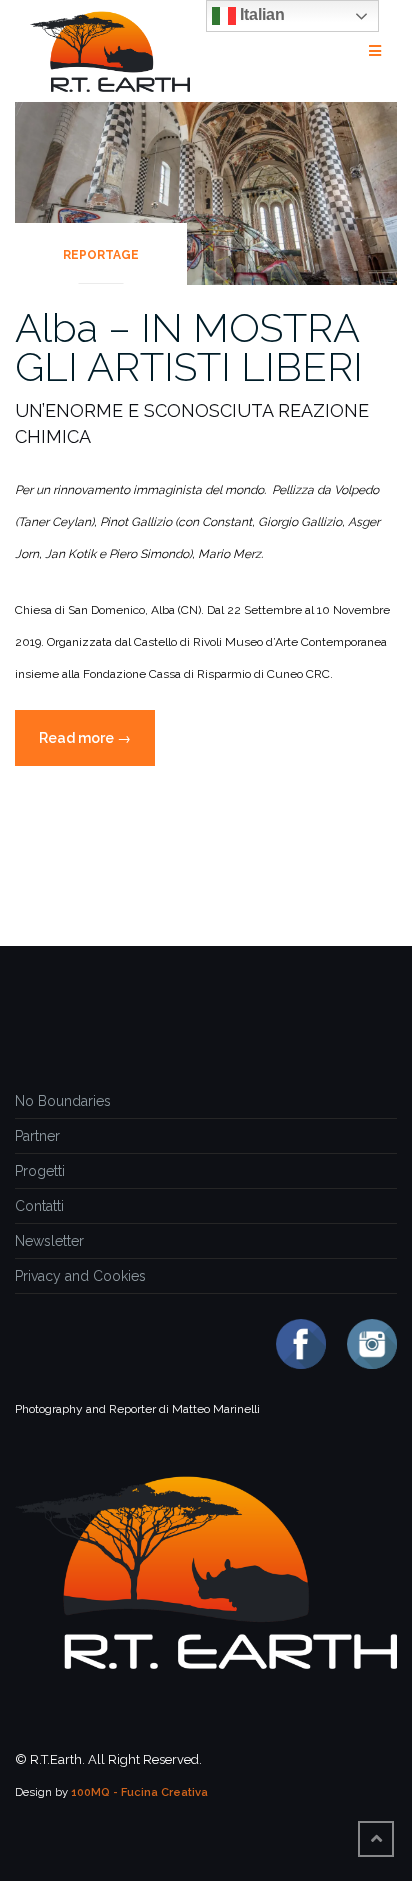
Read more (97, 747)
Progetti (40, 1171)
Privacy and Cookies (80, 1276)
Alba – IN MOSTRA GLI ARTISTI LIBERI (189, 347)
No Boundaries (63, 1101)
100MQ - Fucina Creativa (139, 1792)
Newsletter (49, 1241)
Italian (260, 14)
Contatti (39, 1206)
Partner (37, 1136)
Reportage (101, 255)
